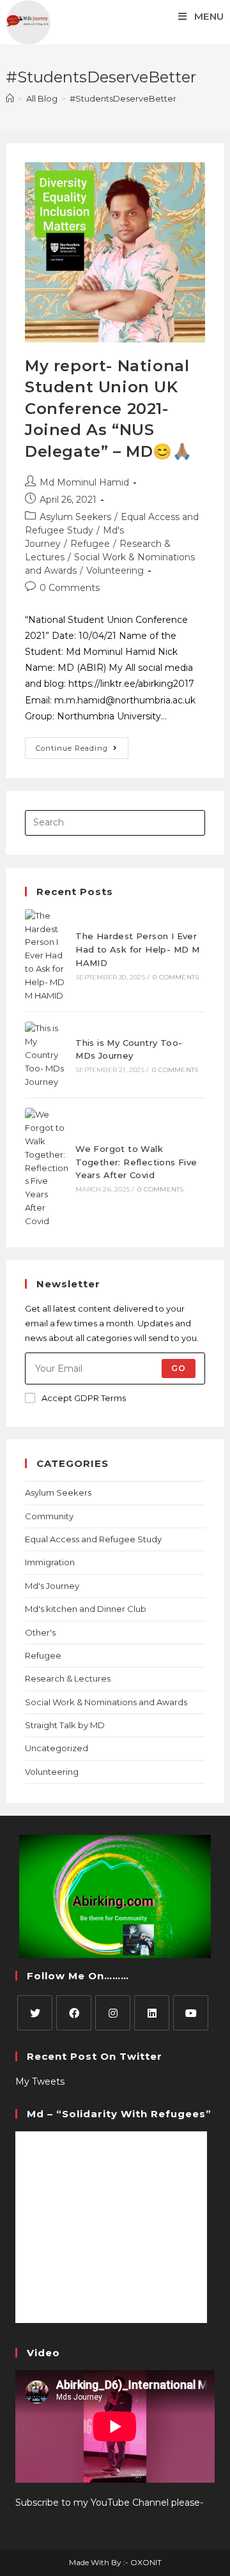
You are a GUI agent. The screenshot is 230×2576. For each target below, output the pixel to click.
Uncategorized (57, 1748)
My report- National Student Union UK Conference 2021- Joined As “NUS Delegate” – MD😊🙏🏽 (109, 409)
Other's (40, 1632)
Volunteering (115, 571)
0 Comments (70, 588)
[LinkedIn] (152, 2013)
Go (179, 1368)
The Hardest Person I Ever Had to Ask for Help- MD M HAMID (137, 949)
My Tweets (40, 2081)
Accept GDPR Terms (84, 1398)
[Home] (10, 98)
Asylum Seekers (75, 517)
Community (49, 1516)
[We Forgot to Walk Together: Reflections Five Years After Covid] (47, 1168)
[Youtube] (191, 2013)
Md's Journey (52, 1586)
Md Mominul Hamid (84, 482)
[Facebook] (74, 2013)
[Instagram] (113, 2013)
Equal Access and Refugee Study (93, 1539)
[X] (35, 2013)
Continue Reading (82, 745)
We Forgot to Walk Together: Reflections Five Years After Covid (136, 1162)
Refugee (90, 544)
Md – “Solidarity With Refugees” (119, 2114)
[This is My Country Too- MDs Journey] (47, 1055)
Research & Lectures (68, 1678)
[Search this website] (115, 822)
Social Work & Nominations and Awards (106, 1702)
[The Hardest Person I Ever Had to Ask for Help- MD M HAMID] (47, 956)
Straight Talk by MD (65, 1725)
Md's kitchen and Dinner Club (86, 1609)
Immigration (50, 1562)
